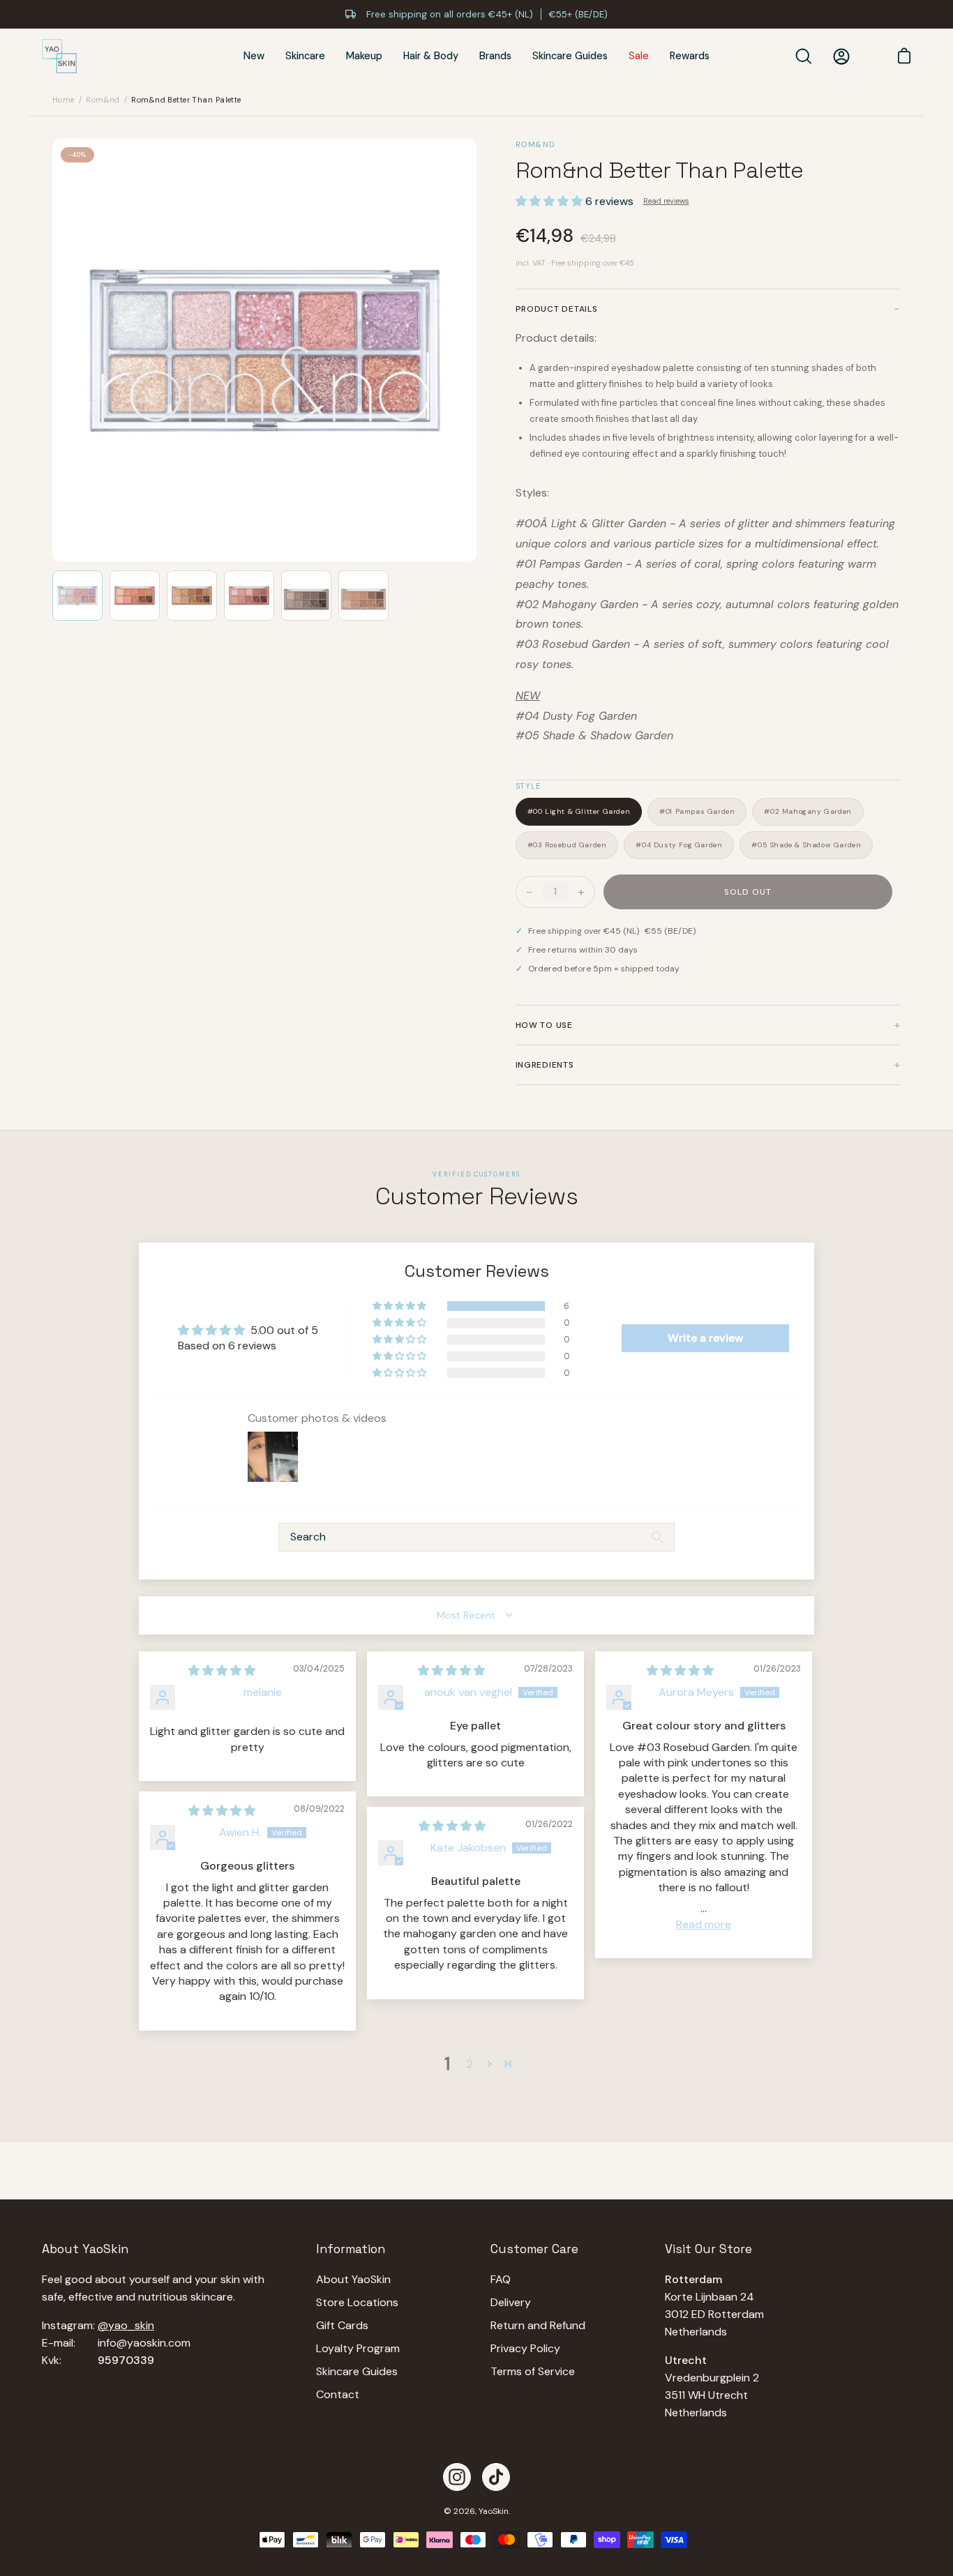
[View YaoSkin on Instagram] (457, 2477)
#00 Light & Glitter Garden (579, 811)
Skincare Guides (357, 2371)
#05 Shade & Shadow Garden (806, 845)
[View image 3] (192, 596)
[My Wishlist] (869, 56)
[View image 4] (249, 596)
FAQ (501, 2279)
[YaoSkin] (59, 56)
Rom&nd (103, 100)
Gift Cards (342, 2325)
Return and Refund (538, 2325)
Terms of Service (533, 2371)
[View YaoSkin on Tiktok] (496, 2477)
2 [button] (470, 2064)
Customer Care (534, 2249)
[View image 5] (306, 596)
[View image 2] (135, 596)
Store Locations (357, 2302)
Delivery (511, 2302)
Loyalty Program (358, 2348)
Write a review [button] (706, 1338)
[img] (222, 1670)
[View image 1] (77, 596)
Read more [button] (704, 1924)
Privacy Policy (525, 2348)
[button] (550, 201)
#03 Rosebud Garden (567, 845)
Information (351, 2249)
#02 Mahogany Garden (808, 811)
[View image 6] (363, 596)
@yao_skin (126, 2325)
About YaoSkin (353, 2279)
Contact (338, 2394)
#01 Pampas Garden (697, 811)
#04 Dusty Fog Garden (679, 845)
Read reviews (666, 201)
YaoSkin (494, 2511)
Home (63, 100)
